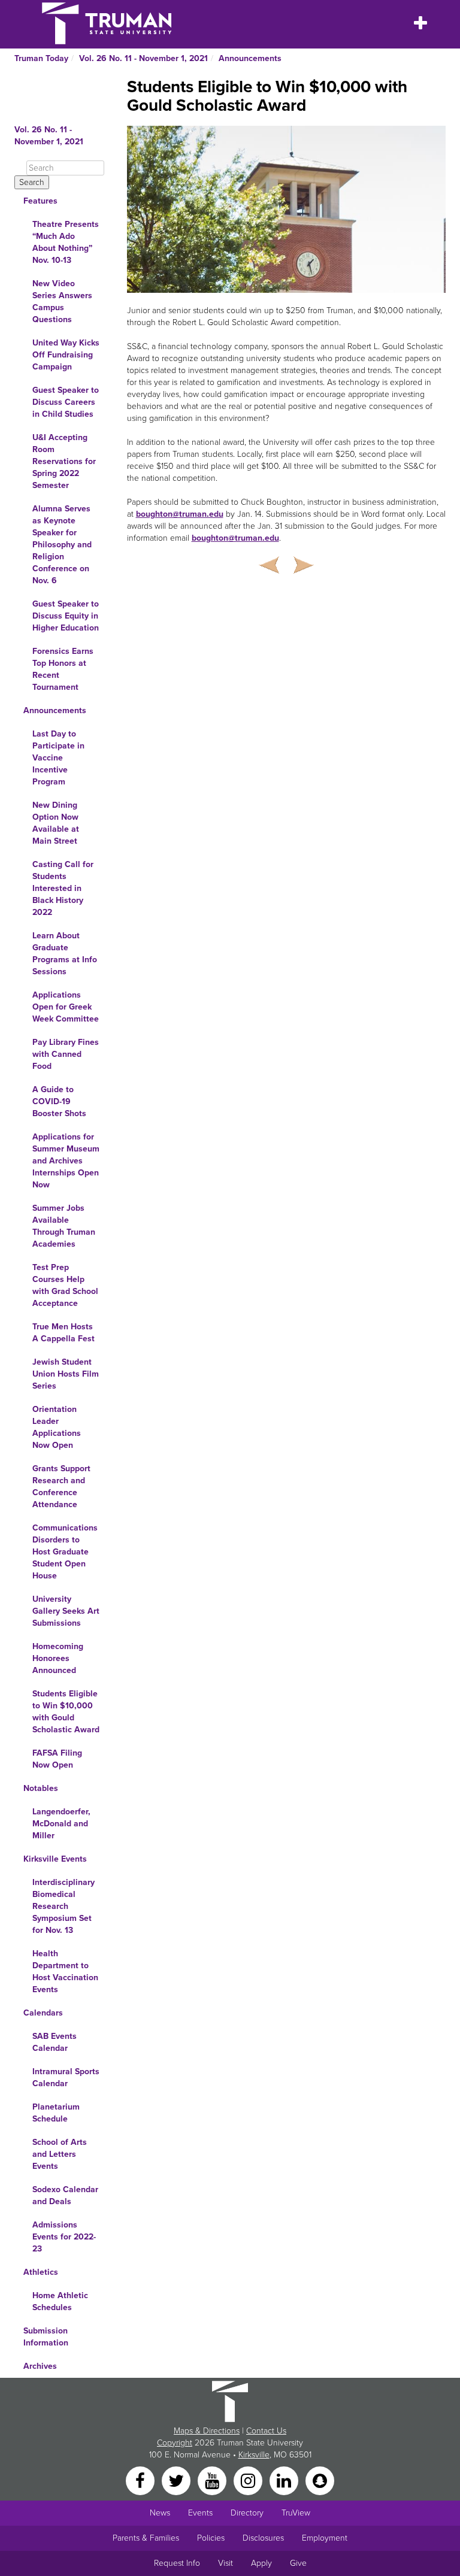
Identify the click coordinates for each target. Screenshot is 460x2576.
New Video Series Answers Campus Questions (62, 301)
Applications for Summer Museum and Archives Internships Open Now (66, 1161)
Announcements (250, 58)
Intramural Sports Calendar (66, 2078)
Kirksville (254, 2455)
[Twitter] (177, 2480)
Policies (211, 2538)
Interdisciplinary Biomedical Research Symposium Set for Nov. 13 (63, 1906)
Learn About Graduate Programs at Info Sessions (65, 954)
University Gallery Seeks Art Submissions (66, 1611)
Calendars (43, 2013)
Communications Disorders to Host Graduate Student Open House (65, 1552)
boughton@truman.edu (180, 514)
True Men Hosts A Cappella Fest (63, 1333)
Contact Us (266, 2431)
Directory (247, 2513)
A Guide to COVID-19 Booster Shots (59, 1101)
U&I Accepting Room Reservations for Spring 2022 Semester (64, 461)
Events (200, 2513)
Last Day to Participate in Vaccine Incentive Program (58, 758)
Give (298, 2563)
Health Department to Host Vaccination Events (65, 1972)
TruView (296, 2513)
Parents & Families (146, 2538)
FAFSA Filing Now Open (57, 1759)
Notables (41, 1788)
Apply (261, 2563)
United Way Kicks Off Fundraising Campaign (66, 355)
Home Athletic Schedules (60, 2301)
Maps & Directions (207, 2431)
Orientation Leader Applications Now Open (57, 1427)
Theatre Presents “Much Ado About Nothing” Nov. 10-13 (66, 242)
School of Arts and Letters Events (60, 2154)
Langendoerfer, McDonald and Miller (61, 1824)
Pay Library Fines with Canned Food (66, 1054)
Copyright (175, 2443)
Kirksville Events (55, 1859)
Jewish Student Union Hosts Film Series (66, 1374)
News (160, 2513)
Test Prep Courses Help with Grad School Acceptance (65, 1285)
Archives (40, 2366)
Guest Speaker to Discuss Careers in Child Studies (66, 402)
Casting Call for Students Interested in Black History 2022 (63, 888)
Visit (226, 2563)
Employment (325, 2538)
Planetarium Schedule (56, 2113)
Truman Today (41, 58)
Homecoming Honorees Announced (58, 1658)
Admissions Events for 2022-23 (64, 2237)
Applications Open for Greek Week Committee (66, 1007)
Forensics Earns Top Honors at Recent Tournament (63, 669)
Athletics (41, 2272)
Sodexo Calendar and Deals (65, 2195)
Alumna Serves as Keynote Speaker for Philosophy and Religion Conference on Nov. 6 (62, 545)
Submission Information (46, 2337)
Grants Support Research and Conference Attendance (61, 1486)
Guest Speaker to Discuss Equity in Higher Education (66, 616)
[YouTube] (213, 2480)
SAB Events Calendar (55, 2042)
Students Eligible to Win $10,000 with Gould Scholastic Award (66, 1712)
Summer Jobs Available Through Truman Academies (64, 1226)
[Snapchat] (320, 2480)
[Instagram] (249, 2480)
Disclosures (263, 2538)
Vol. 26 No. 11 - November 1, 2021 (143, 58)
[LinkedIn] (285, 2480)
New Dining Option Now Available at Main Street (56, 823)
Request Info (177, 2563)
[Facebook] (141, 2480)
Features (40, 201)
